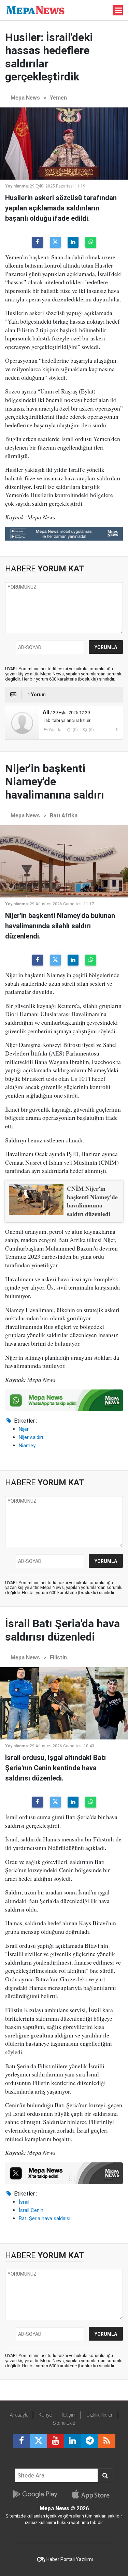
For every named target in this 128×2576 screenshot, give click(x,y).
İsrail (24, 2202)
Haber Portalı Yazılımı (70, 2559)
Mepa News (25, 98)
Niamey (27, 1446)
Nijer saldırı (31, 1437)
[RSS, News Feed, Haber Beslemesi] (107, 2441)
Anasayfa (19, 2415)
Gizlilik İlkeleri (100, 2415)
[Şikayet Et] (117, 729)
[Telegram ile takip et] (90, 2441)
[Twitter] (55, 242)
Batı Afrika (64, 815)
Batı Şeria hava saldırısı (45, 2218)
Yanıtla (55, 730)
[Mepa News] (35, 10)
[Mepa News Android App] (35, 2494)
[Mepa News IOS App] (93, 2494)
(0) (75, 730)
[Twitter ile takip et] (39, 2441)
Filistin (58, 1658)
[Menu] (119, 11)
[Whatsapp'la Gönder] (91, 242)
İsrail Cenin (31, 2210)
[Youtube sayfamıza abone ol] (56, 2441)
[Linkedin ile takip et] (73, 2441)
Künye (45, 2415)
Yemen (58, 98)
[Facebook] (38, 242)
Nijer (24, 1429)
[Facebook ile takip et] (22, 2441)
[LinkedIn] (73, 242)
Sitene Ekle (64, 2423)
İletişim (69, 2415)
